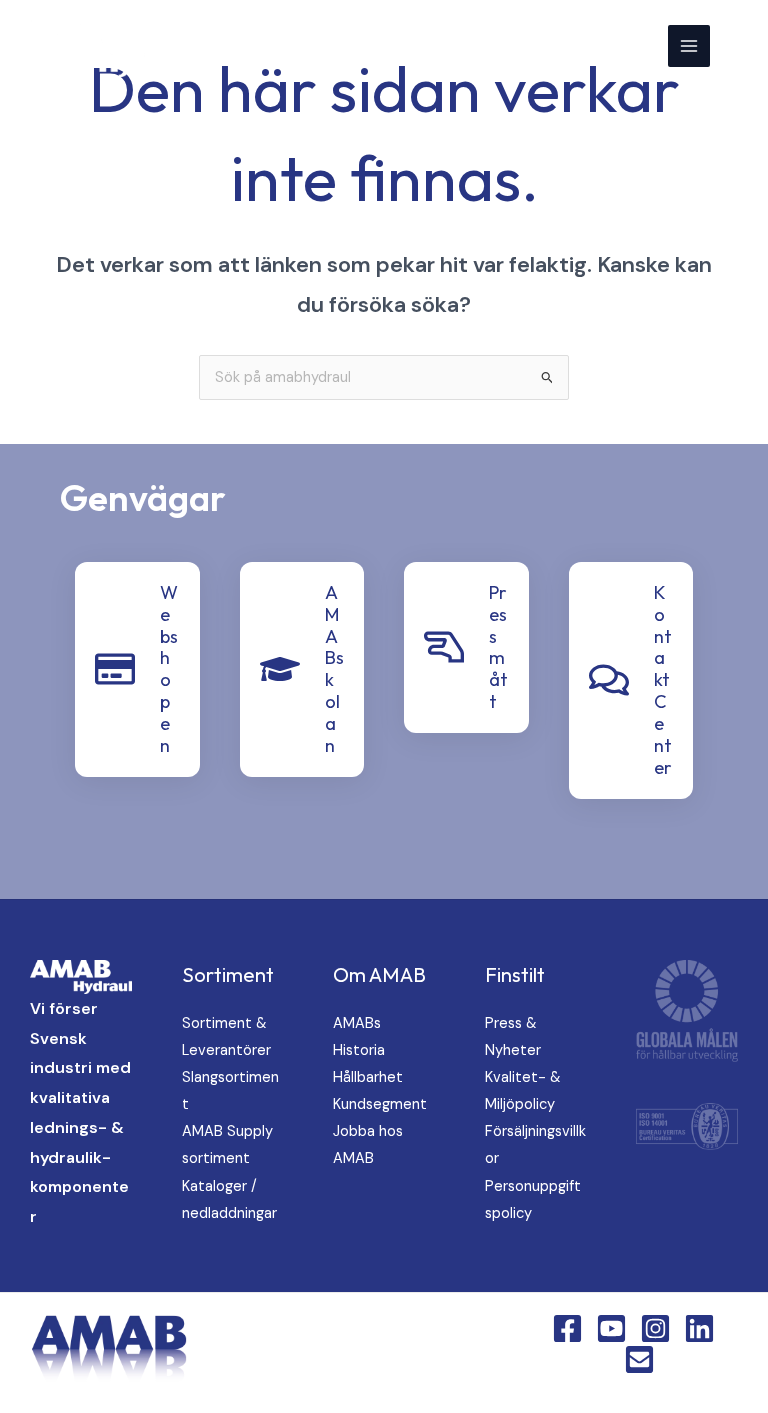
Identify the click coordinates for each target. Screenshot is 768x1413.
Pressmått (498, 647)
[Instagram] (655, 1328)
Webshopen (169, 669)
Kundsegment (380, 1104)
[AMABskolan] (280, 669)
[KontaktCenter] (609, 680)
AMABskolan (334, 669)
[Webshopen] (115, 669)
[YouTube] (611, 1328)
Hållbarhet (368, 1077)
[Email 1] (639, 1359)
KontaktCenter (663, 680)
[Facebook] (567, 1328)
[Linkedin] (699, 1328)
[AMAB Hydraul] (112, 46)
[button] (739, 45)
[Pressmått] (444, 647)
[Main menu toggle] (689, 46)
